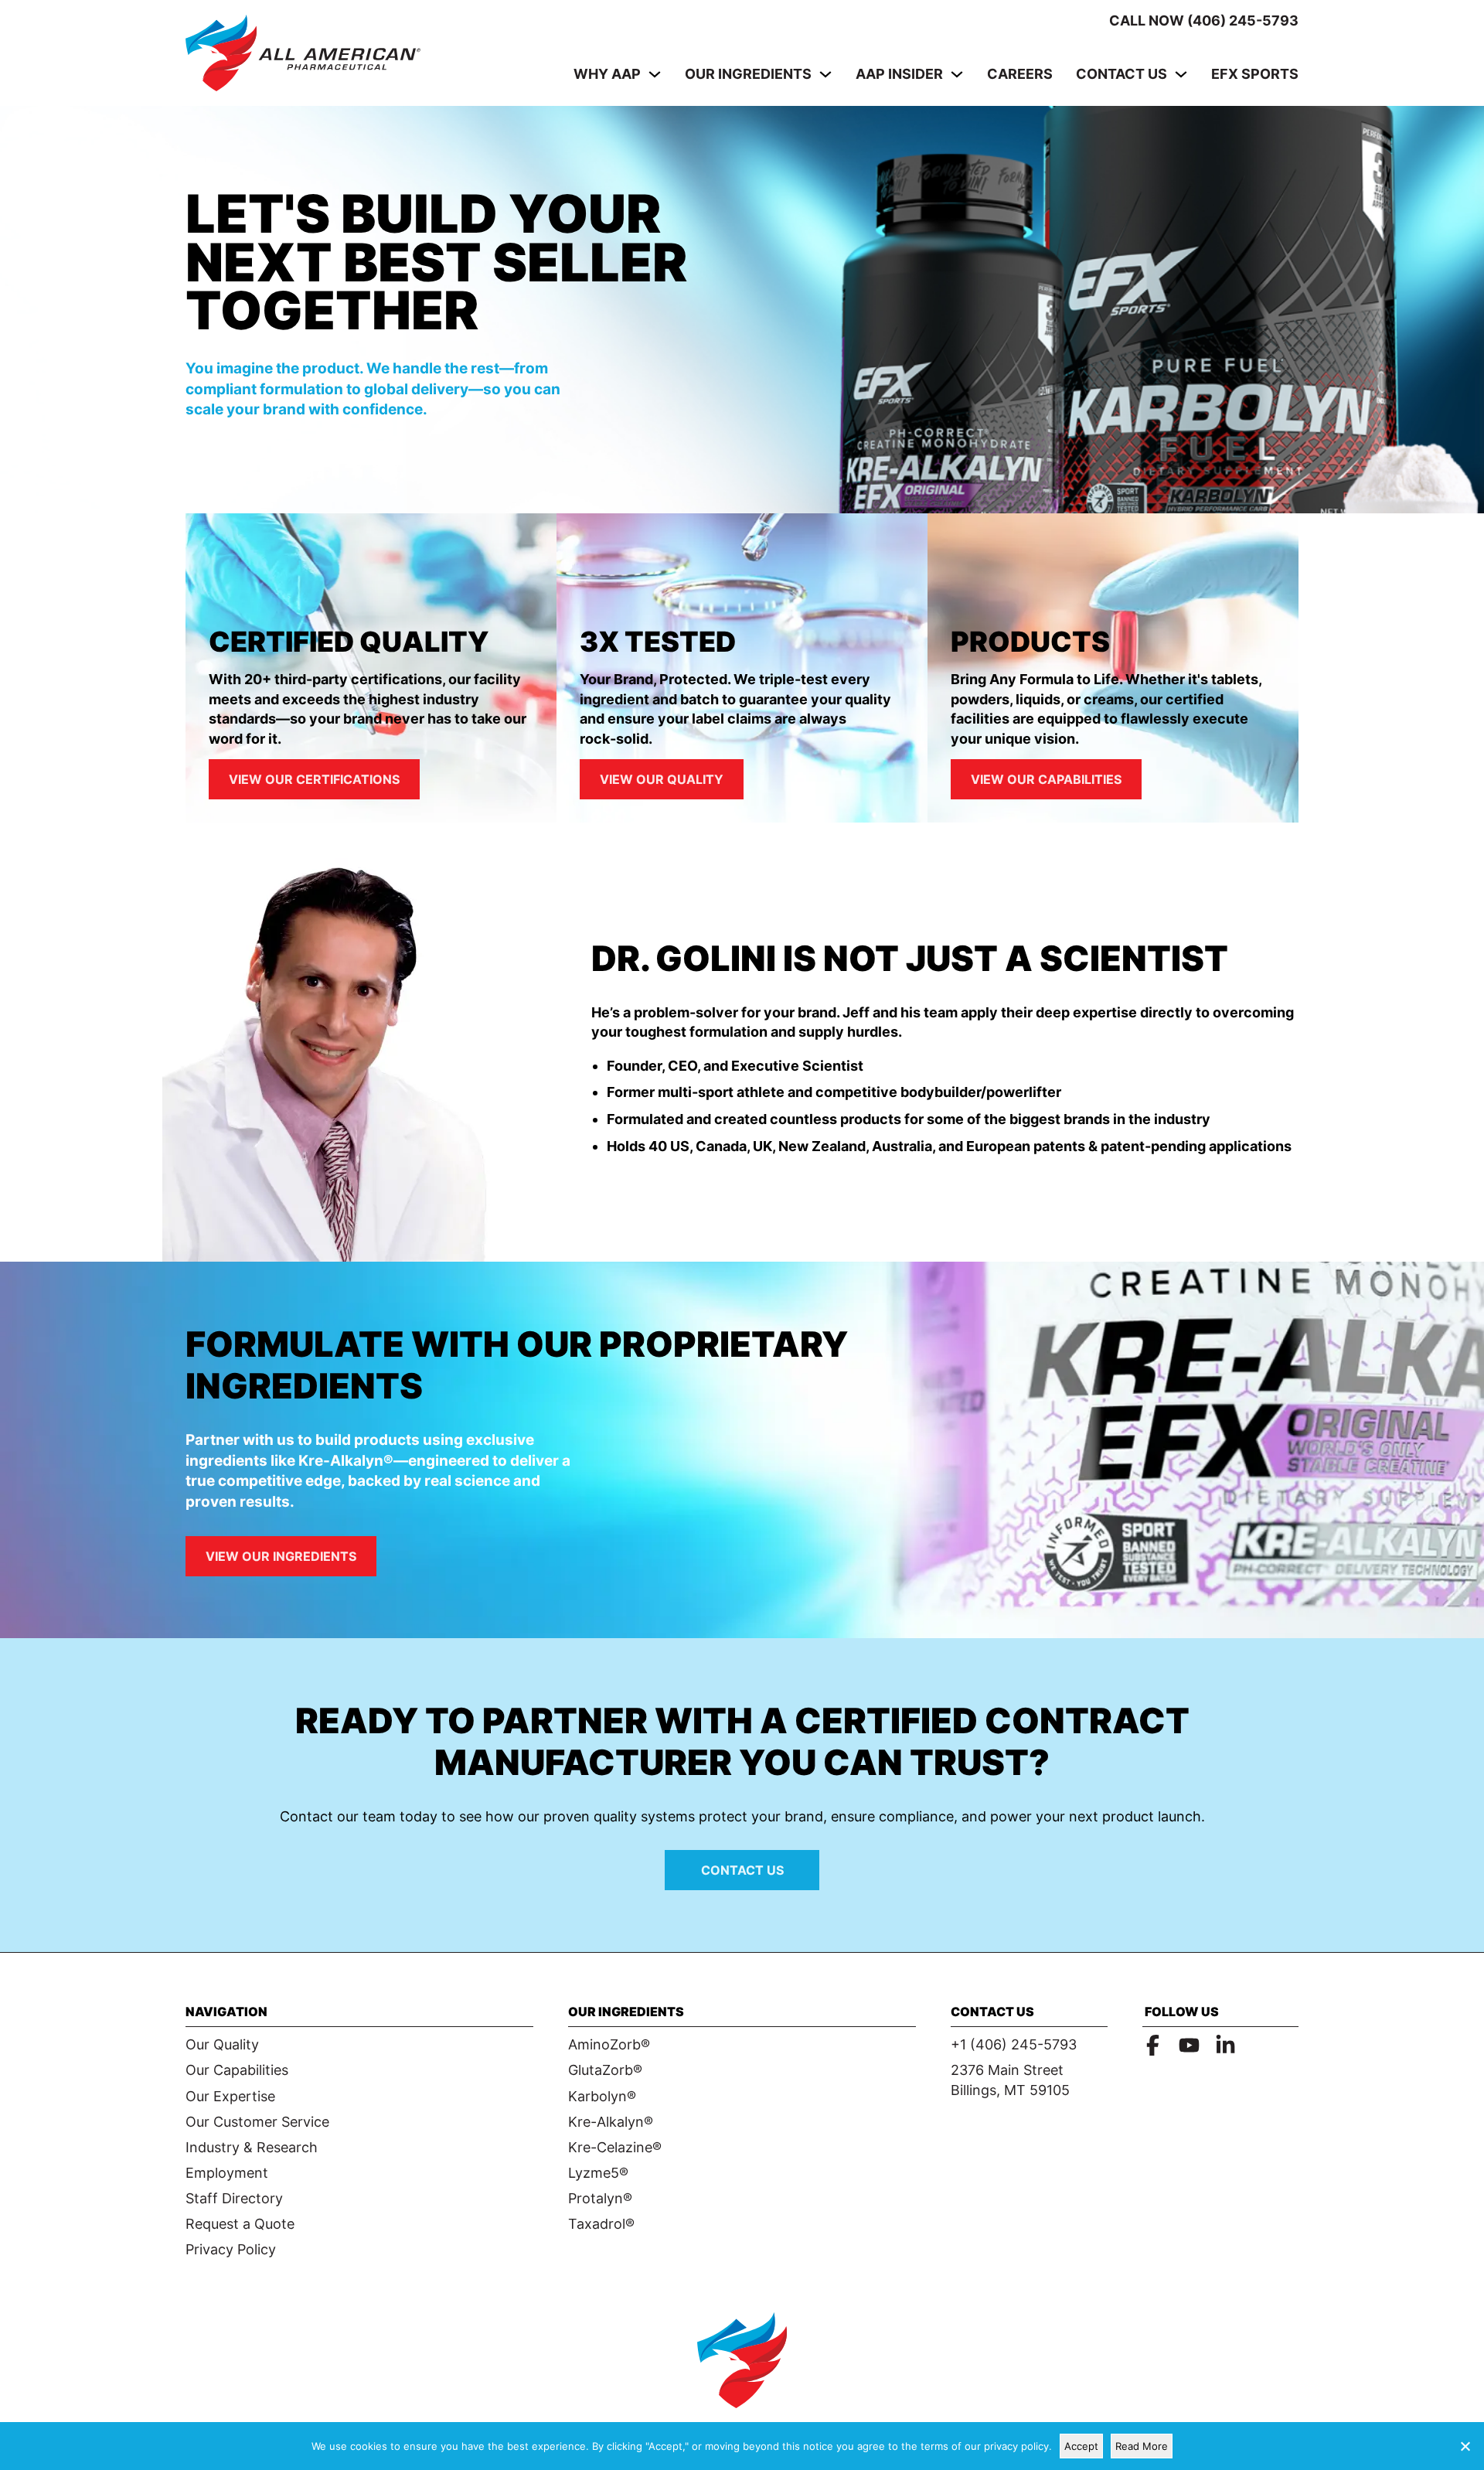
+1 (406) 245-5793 (1014, 2044)
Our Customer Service (257, 2122)
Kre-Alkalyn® (611, 2122)
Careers (1020, 74)
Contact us (742, 1870)
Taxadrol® (601, 2224)
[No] (1465, 2446)
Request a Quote (240, 2224)
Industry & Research (252, 2147)
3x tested (658, 642)
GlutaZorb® (605, 2070)
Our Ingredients (748, 74)
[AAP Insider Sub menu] (957, 74)
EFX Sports (1255, 74)
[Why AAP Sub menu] (655, 74)
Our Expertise (230, 2096)
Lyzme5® (598, 2173)
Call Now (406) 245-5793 (1204, 20)
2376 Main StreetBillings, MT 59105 (1010, 2080)
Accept (1081, 2446)
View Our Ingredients (281, 1556)
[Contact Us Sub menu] (1181, 74)
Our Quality (222, 2044)
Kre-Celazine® (615, 2147)
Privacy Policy (231, 2249)
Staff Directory (234, 2198)
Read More (1142, 2446)
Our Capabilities (237, 2070)
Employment (227, 2173)
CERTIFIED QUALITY (349, 642)
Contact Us (1122, 74)
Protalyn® (600, 2198)
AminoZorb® (609, 2044)
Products (1030, 642)
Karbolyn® (602, 2096)
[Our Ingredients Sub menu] (825, 74)
